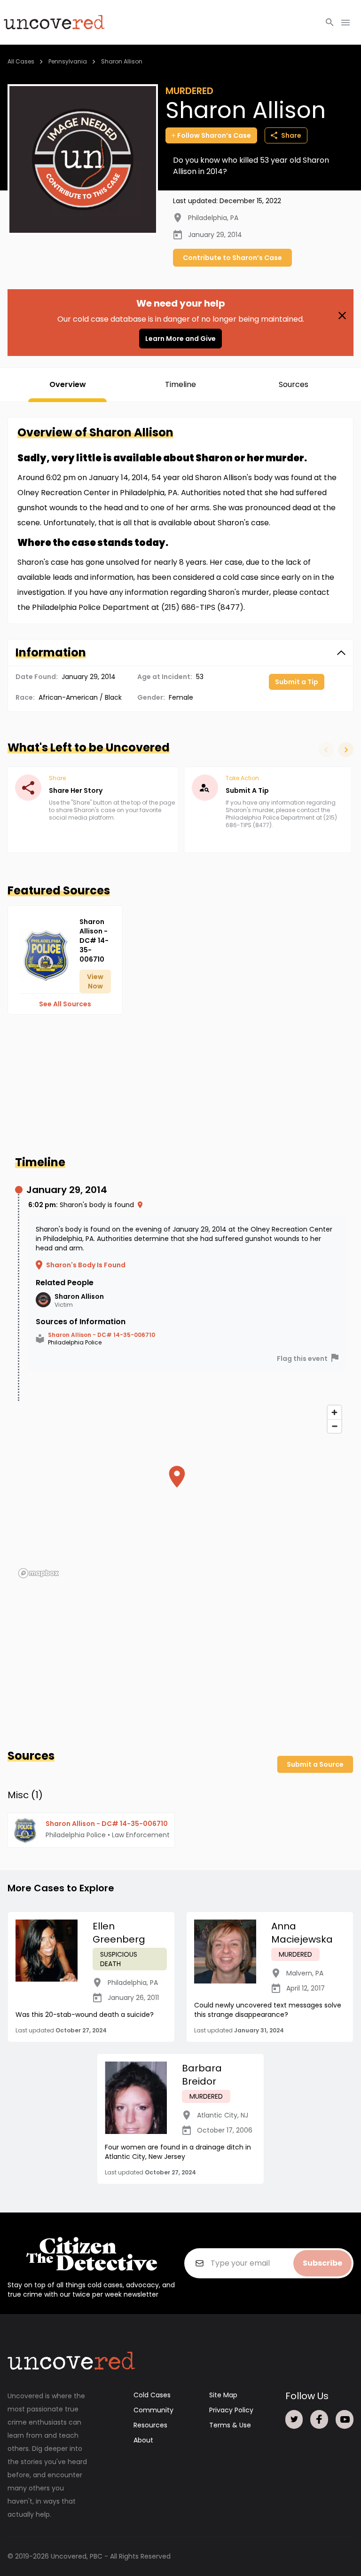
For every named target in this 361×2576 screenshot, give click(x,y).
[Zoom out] (334, 1426)
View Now (95, 981)
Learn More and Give (180, 339)
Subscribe (322, 2263)
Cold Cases (152, 2395)
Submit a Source (315, 1764)
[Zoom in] (334, 1412)
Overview (68, 384)
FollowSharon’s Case (214, 135)
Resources (150, 2425)
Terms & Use (230, 2425)
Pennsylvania (68, 61)
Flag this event (302, 1359)
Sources (294, 384)
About (143, 2440)
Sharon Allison (122, 61)
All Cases (21, 61)
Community (153, 2410)
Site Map (223, 2395)
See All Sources (65, 1004)
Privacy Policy (231, 2410)
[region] (180, 1491)
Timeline (180, 384)
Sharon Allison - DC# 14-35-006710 (102, 1335)
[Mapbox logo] (39, 1573)
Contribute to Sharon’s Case (232, 258)
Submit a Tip (297, 682)
